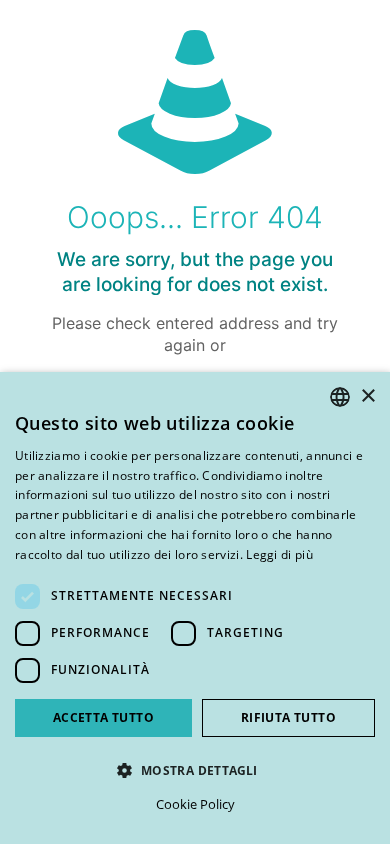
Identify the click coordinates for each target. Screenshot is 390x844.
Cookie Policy (195, 804)
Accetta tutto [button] (103, 717)
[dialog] (195, 608)
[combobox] (340, 397)
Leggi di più (279, 554)
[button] (195, 770)
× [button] (367, 396)
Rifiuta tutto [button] (288, 717)
